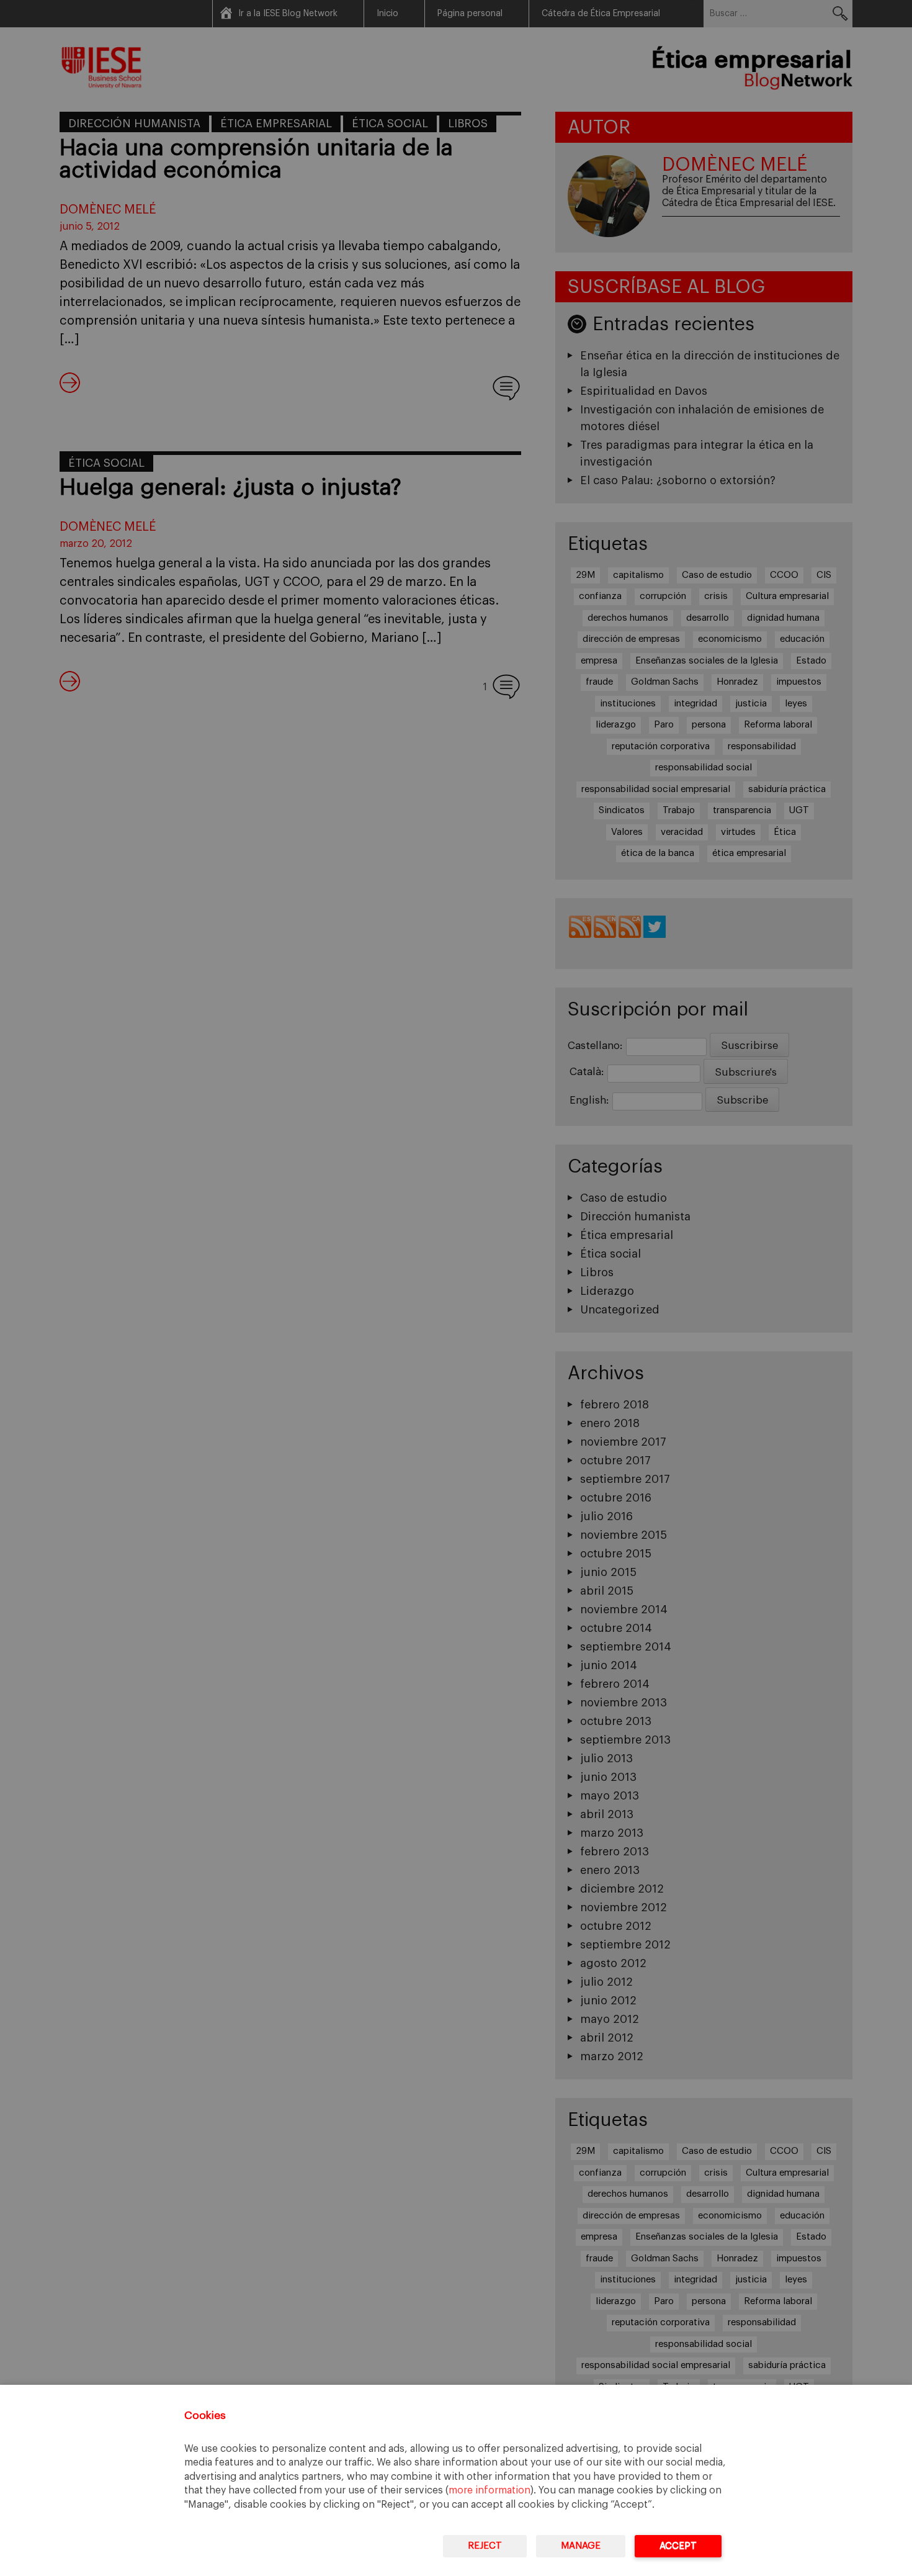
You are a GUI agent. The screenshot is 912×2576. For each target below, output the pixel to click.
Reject (485, 2546)
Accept (678, 2546)
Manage (581, 2546)
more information (490, 2490)
